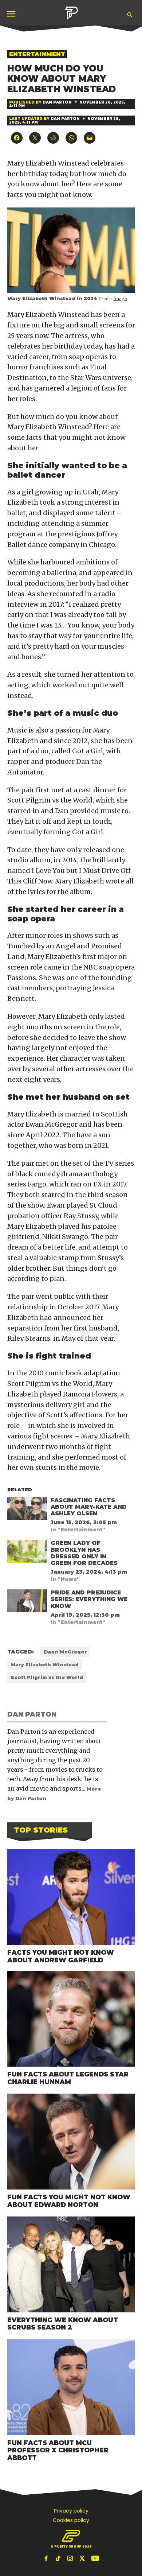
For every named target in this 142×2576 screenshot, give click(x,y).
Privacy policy (71, 2511)
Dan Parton (57, 102)
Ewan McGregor (65, 1652)
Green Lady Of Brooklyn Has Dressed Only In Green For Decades (84, 1553)
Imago (120, 299)
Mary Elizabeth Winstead (45, 1665)
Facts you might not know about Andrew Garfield (61, 1956)
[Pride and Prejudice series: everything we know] (27, 1602)
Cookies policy (71, 2520)
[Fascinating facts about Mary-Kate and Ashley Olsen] (27, 1510)
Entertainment (37, 54)
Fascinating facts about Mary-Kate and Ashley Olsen (89, 1507)
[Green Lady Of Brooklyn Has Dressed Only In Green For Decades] (27, 1553)
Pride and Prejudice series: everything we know (89, 1599)
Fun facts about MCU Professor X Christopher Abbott (58, 2450)
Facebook (47, 2558)
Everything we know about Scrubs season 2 (63, 2324)
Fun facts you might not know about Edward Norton (69, 2201)
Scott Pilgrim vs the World (47, 1677)
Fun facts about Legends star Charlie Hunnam (68, 2078)
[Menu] (12, 14)
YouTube (95, 2558)
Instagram (71, 2558)
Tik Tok (59, 2558)
